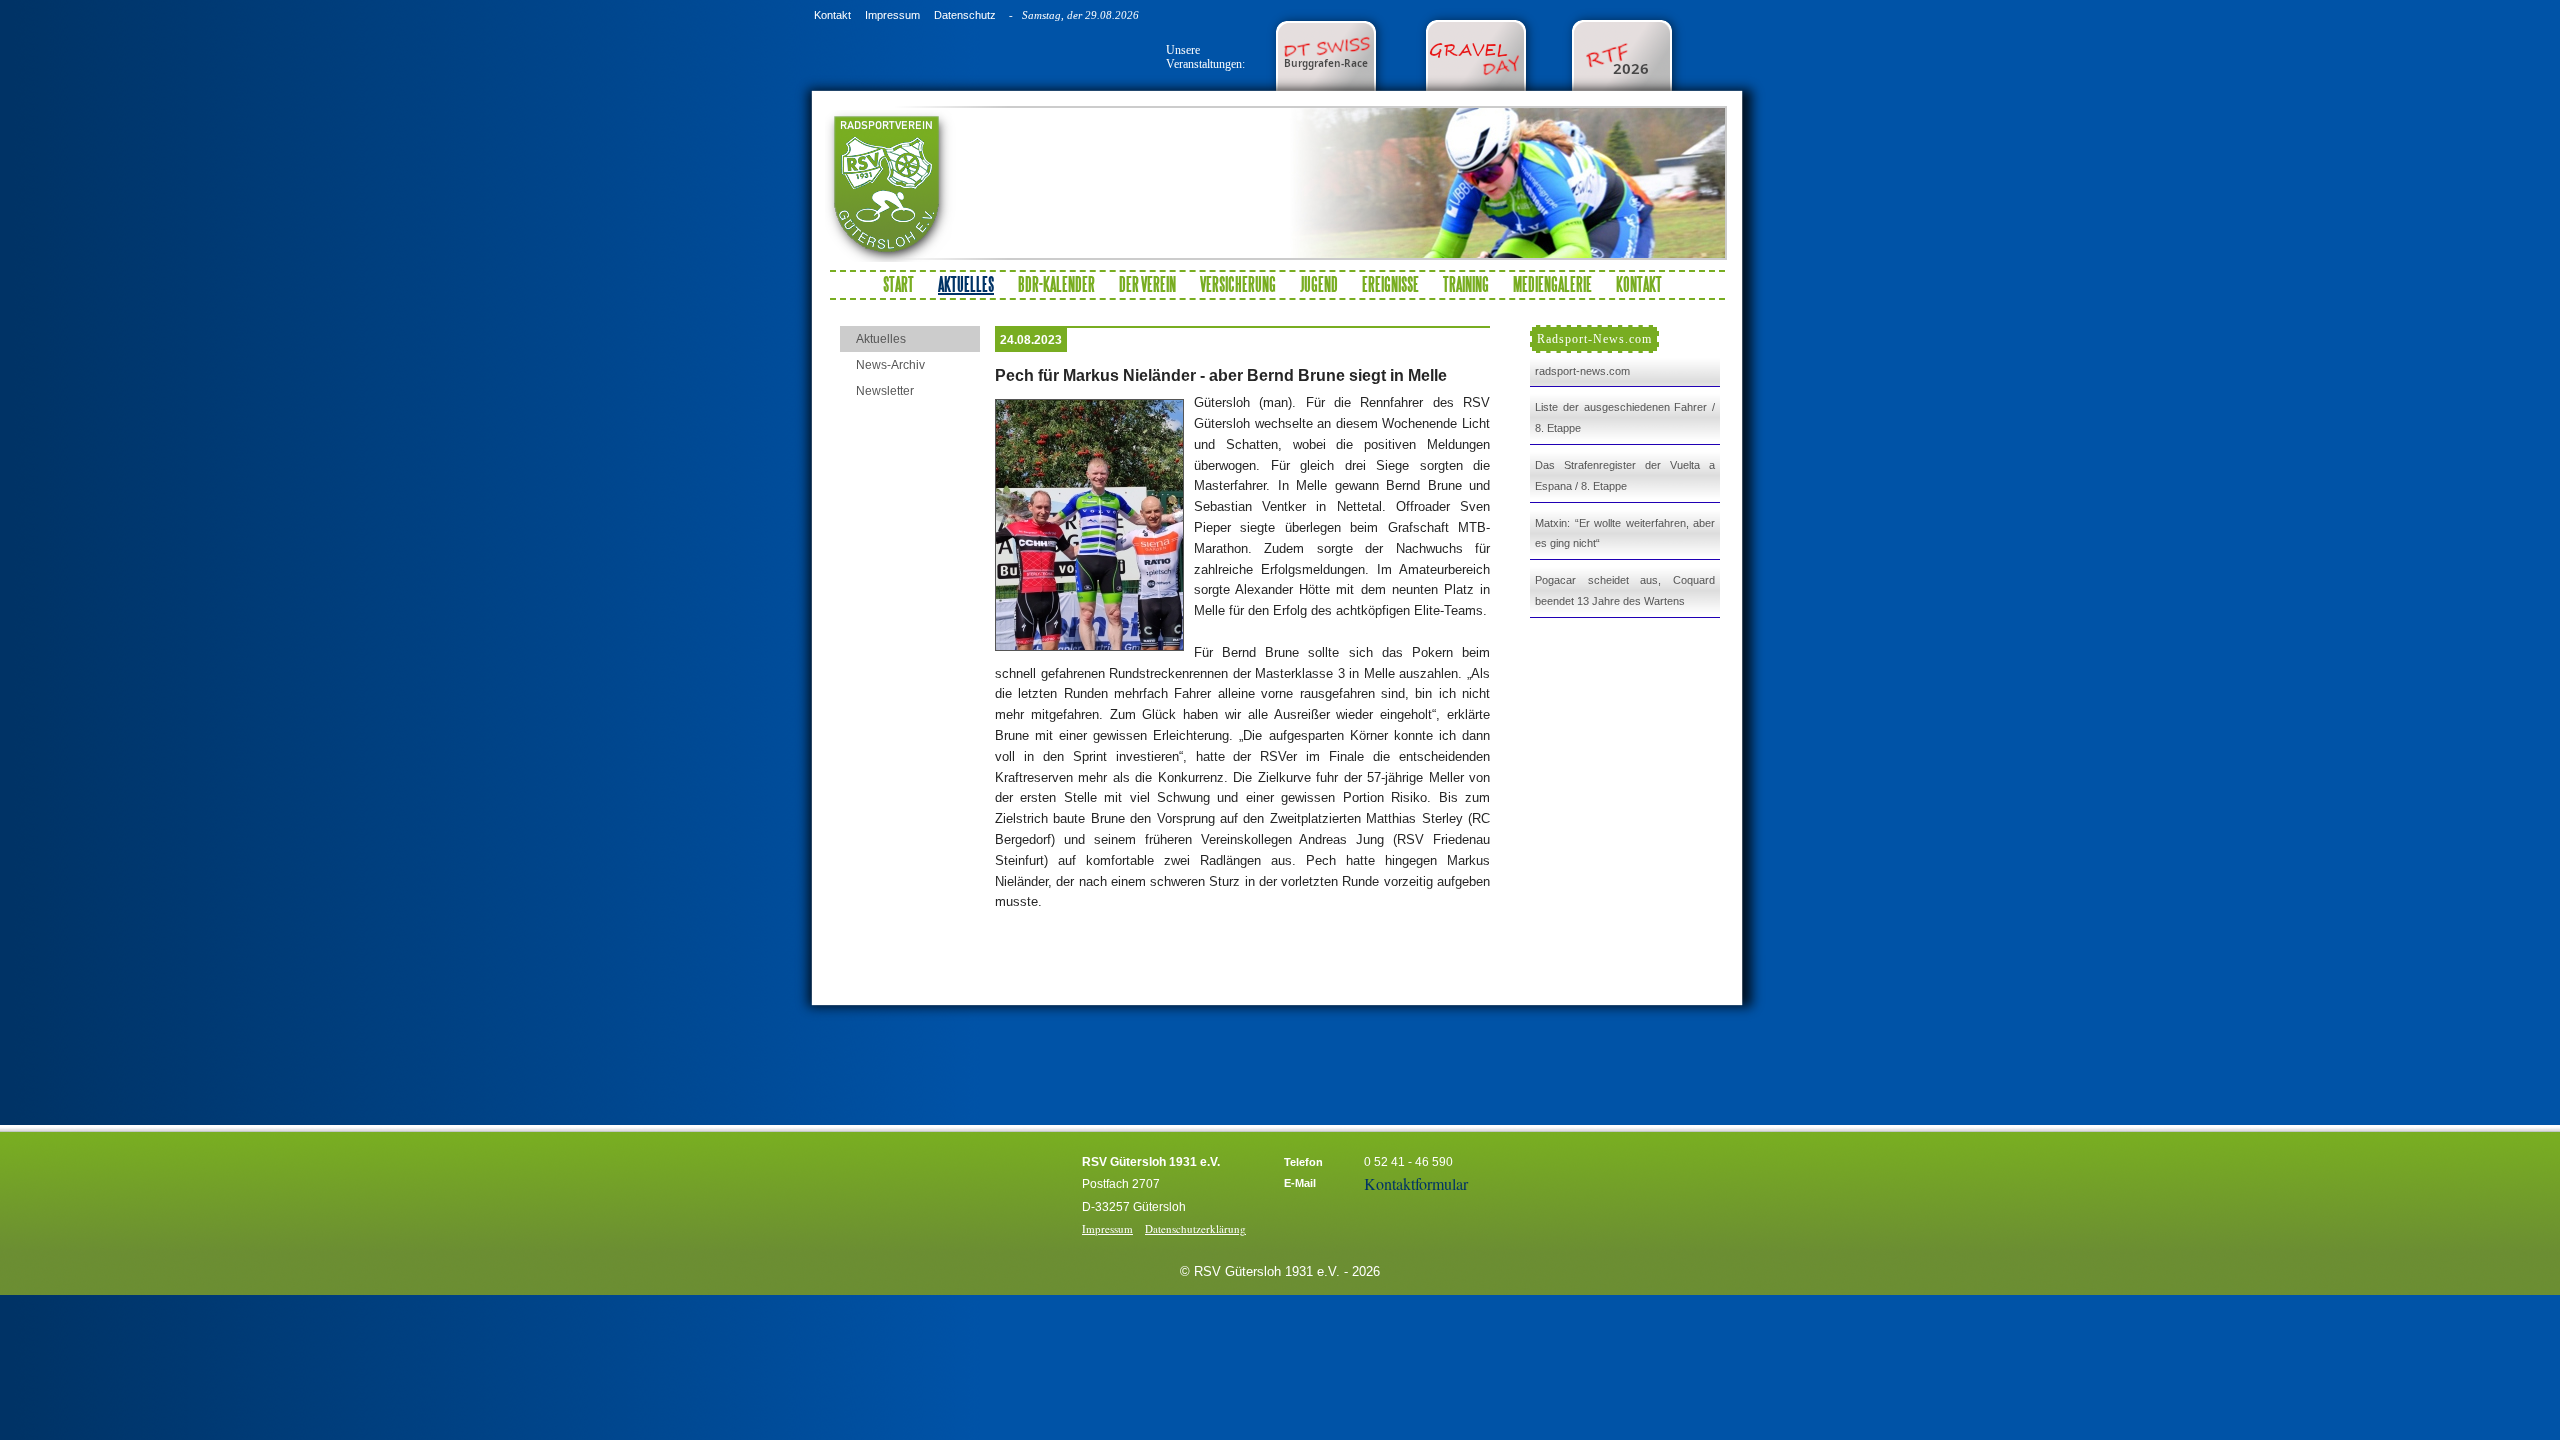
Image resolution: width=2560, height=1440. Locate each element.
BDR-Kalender (1056, 284)
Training (1466, 284)
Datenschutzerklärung (1195, 1228)
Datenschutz (965, 15)
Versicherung (1238, 284)
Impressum (892, 15)
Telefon (1303, 1162)
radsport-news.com (1582, 371)
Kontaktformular (1416, 1183)
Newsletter (885, 391)
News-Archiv (890, 365)
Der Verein (1147, 284)
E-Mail (1300, 1183)
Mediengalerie (1552, 284)
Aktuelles (881, 339)
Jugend (1319, 284)
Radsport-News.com (1594, 339)
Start (898, 284)
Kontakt (832, 15)
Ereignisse (1390, 284)
